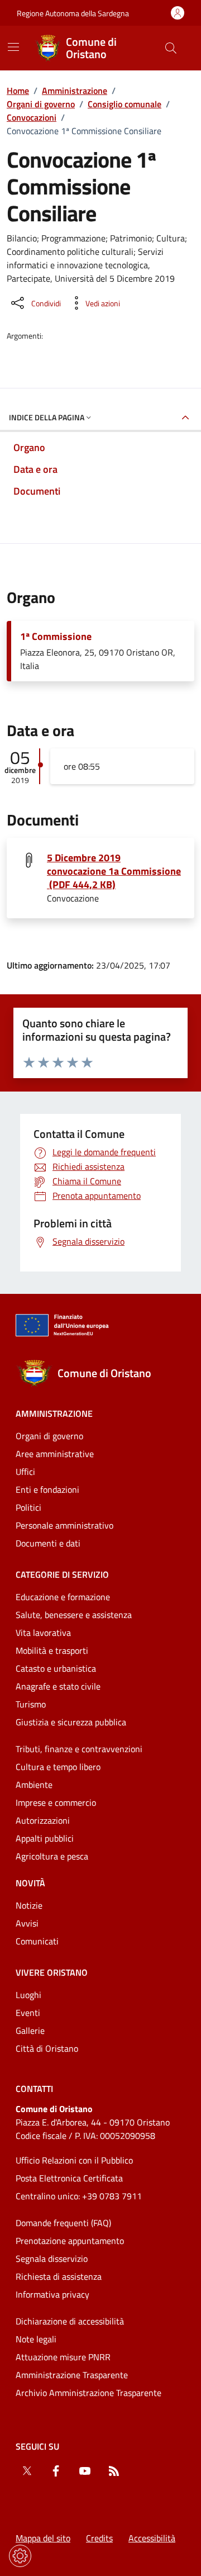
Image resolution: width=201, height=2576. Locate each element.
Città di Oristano (47, 2048)
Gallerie (30, 2031)
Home (18, 91)
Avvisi (27, 1923)
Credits (99, 2538)
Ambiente (34, 1785)
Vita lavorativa (43, 1633)
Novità (30, 1883)
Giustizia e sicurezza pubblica (71, 1722)
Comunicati (37, 1941)
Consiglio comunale (125, 104)
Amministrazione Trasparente (72, 2375)
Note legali (36, 2339)
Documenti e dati (48, 1543)
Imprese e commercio (56, 1802)
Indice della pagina (47, 417)
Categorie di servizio (62, 1574)
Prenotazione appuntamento (70, 2241)
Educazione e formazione (63, 1597)
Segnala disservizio (52, 2259)
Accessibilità (152, 2538)
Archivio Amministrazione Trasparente (88, 2393)
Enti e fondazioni (47, 1489)
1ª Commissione (56, 637)
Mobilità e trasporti (52, 1650)
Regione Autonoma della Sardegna (73, 13)
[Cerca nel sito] (171, 48)
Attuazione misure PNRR (63, 2357)
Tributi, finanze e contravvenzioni (79, 1749)
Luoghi (28, 1995)
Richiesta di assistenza (59, 2276)
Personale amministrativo (64, 1525)
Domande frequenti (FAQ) (63, 2223)
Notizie (29, 1905)
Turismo (31, 1704)
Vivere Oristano (52, 1972)
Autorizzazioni (43, 1820)
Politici (28, 1507)
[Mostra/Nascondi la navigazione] (13, 47)
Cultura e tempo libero (58, 1767)
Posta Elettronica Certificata (69, 2178)
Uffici (25, 1472)
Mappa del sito (43, 2538)
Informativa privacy (52, 2294)
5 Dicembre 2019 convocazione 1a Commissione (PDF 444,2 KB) (114, 871)
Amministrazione (75, 91)
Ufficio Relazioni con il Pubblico (74, 2160)
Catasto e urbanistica (56, 1668)
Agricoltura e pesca (52, 1856)
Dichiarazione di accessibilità (70, 2321)
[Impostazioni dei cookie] (20, 2556)
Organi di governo (41, 104)
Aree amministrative (55, 1454)
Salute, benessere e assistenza (74, 1615)
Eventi (28, 2013)
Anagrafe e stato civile (58, 1686)
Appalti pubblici (45, 1838)
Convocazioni (32, 117)
